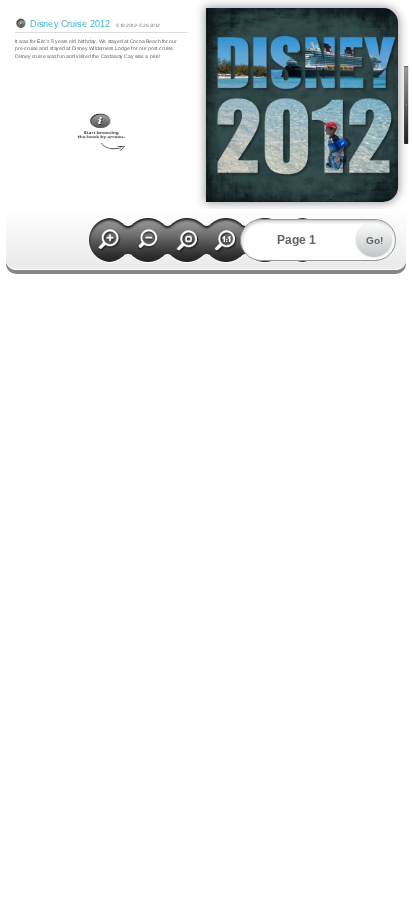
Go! (374, 240)
